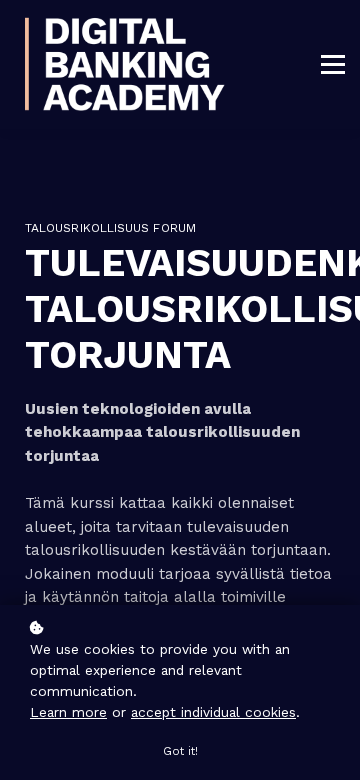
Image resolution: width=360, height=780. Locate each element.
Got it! (180, 751)
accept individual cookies (213, 712)
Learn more (68, 712)
